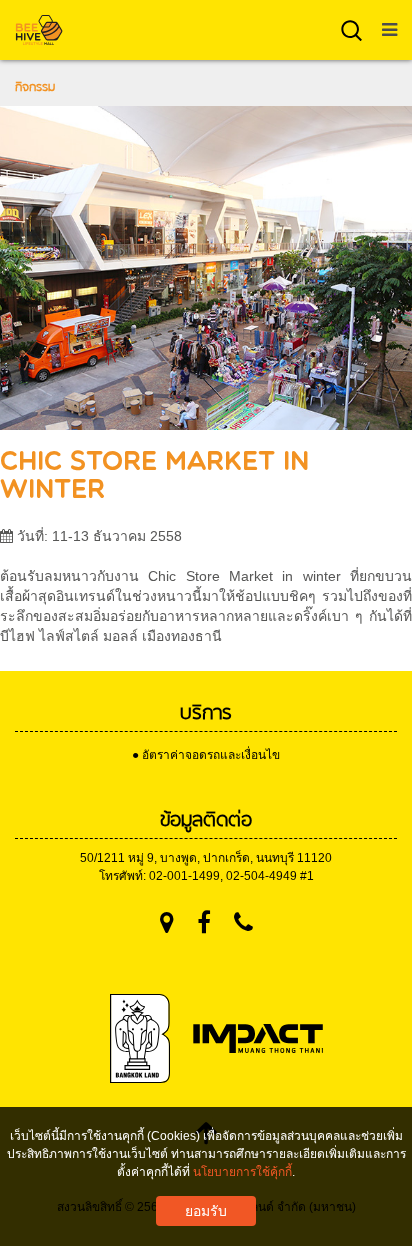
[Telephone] (243, 922)
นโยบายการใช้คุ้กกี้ (242, 1172)
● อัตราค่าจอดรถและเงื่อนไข (206, 755)
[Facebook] (204, 922)
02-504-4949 (261, 876)
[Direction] (167, 922)
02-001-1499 (184, 876)
